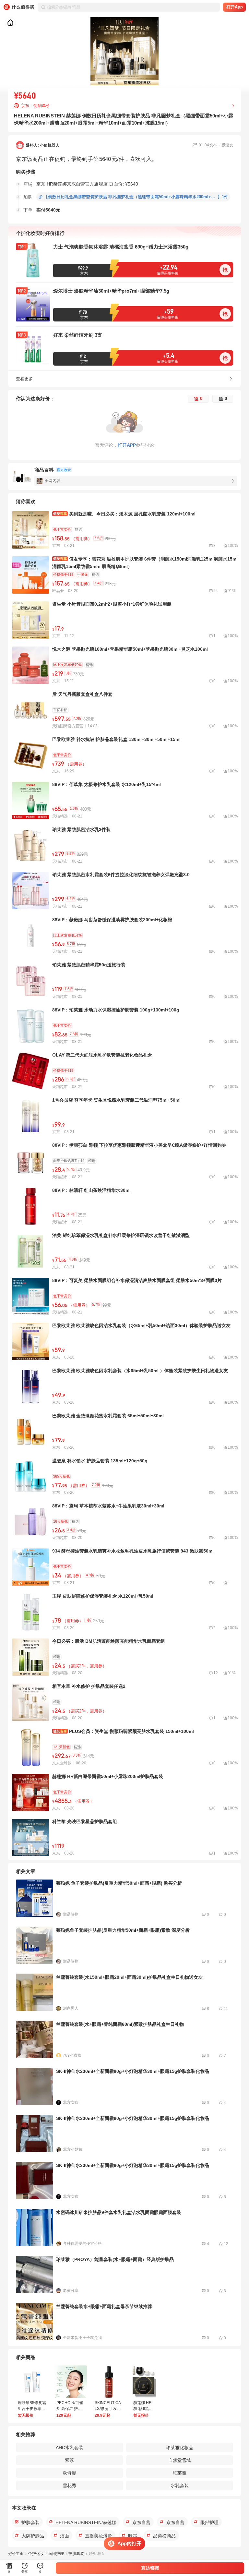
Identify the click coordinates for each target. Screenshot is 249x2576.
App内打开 (129, 2543)
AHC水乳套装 (70, 2448)
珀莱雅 (180, 2473)
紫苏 (69, 2460)
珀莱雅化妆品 (180, 2448)
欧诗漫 (69, 2473)
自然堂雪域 (180, 2460)
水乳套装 (180, 2485)
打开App (235, 7)
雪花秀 (69, 2485)
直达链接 (150, 2568)
